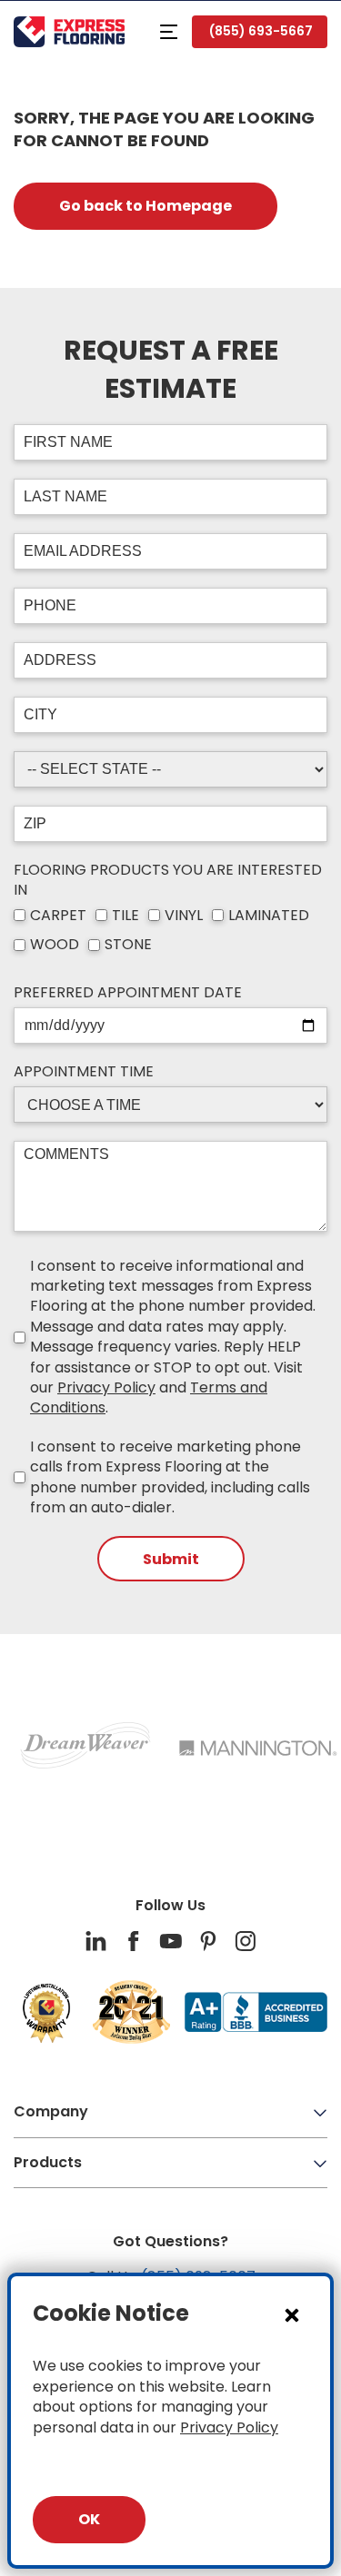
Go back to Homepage (145, 206)
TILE (125, 916)
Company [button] (51, 2111)
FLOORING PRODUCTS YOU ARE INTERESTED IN (168, 880)
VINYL (184, 916)
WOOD (55, 945)
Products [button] (48, 2162)
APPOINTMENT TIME (84, 1072)
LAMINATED (269, 916)
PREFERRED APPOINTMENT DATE (128, 993)
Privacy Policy (106, 1387)
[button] (169, 32)
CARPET (58, 916)
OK (89, 2519)
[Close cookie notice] (292, 2314)
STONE (128, 945)
